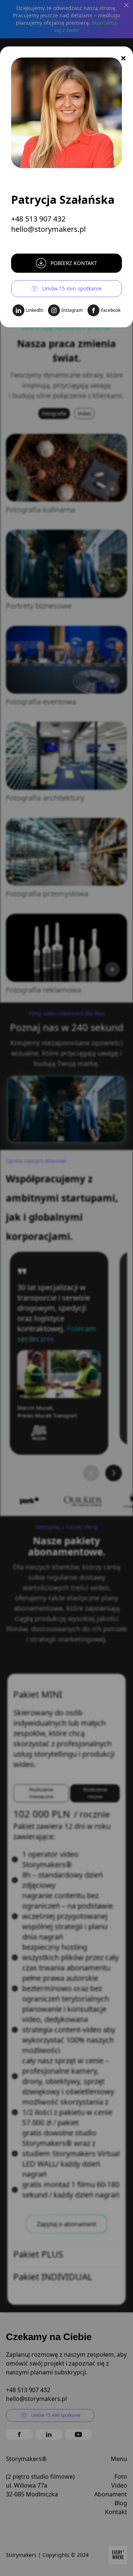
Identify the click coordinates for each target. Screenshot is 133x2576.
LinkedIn (35, 310)
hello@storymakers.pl (48, 229)
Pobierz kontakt (74, 263)
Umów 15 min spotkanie (72, 288)
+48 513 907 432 (38, 219)
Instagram (72, 310)
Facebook (111, 310)
